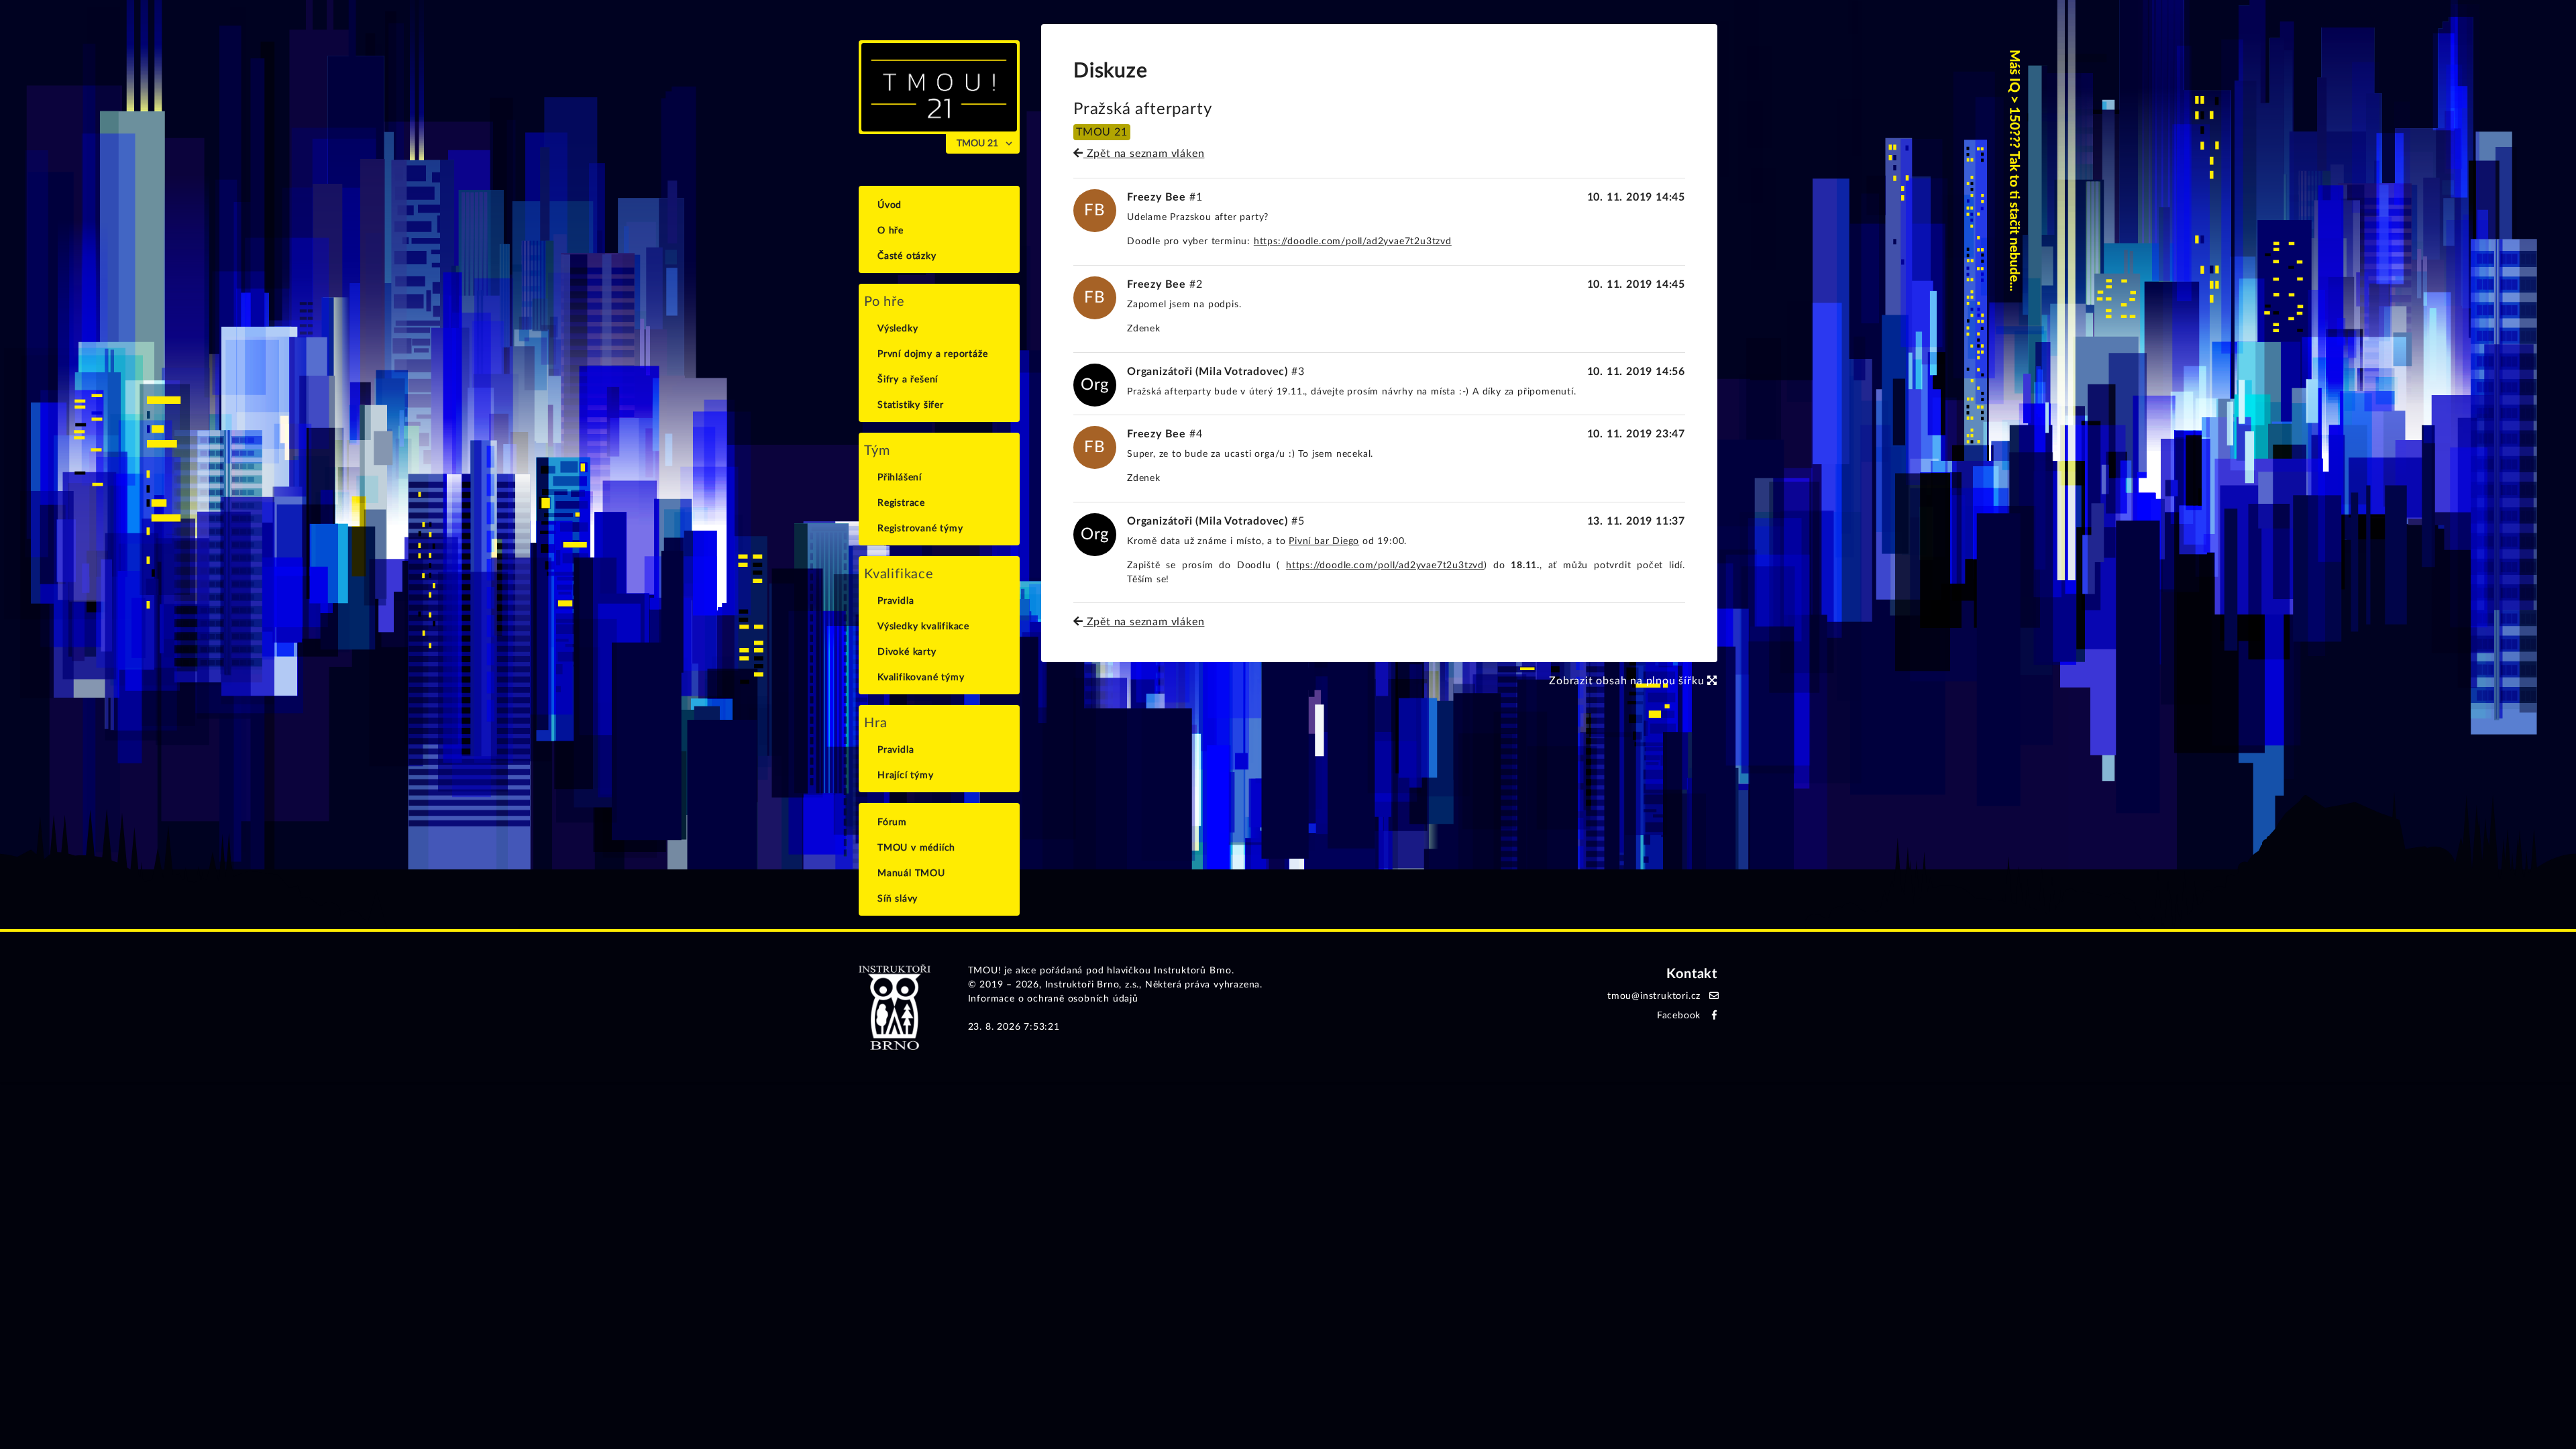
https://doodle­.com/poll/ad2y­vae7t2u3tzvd (1353, 241)
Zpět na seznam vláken (1144, 154)
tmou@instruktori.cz (1654, 996)
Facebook (1679, 1016)
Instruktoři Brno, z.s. (1092, 985)
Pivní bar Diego (1324, 541)
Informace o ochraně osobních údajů (1053, 999)
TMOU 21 (977, 144)
